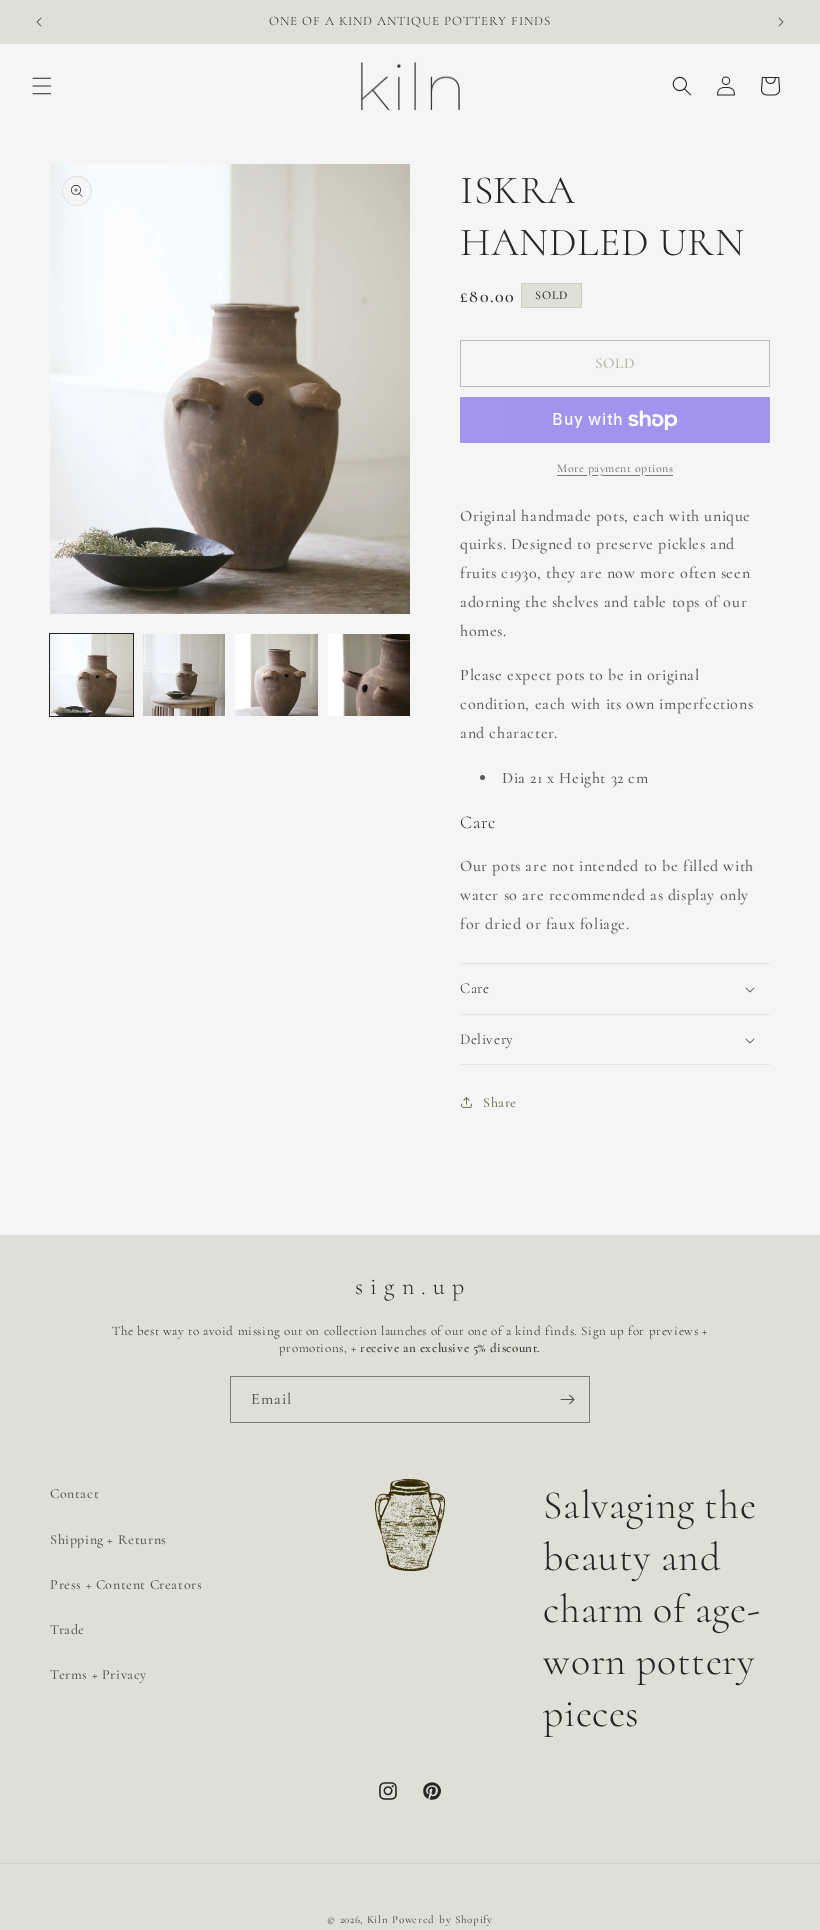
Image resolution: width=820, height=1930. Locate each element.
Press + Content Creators (126, 1584)
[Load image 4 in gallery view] (369, 675)
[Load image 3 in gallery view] (276, 675)
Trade (67, 1629)
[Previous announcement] (39, 22)
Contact (74, 1493)
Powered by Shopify (442, 1919)
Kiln (378, 1919)
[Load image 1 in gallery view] (91, 675)
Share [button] (500, 1102)
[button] (42, 86)
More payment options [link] (615, 468)
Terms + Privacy (98, 1674)
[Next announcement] (781, 22)
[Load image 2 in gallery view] (184, 675)
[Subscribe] (567, 1399)
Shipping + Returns (108, 1539)
